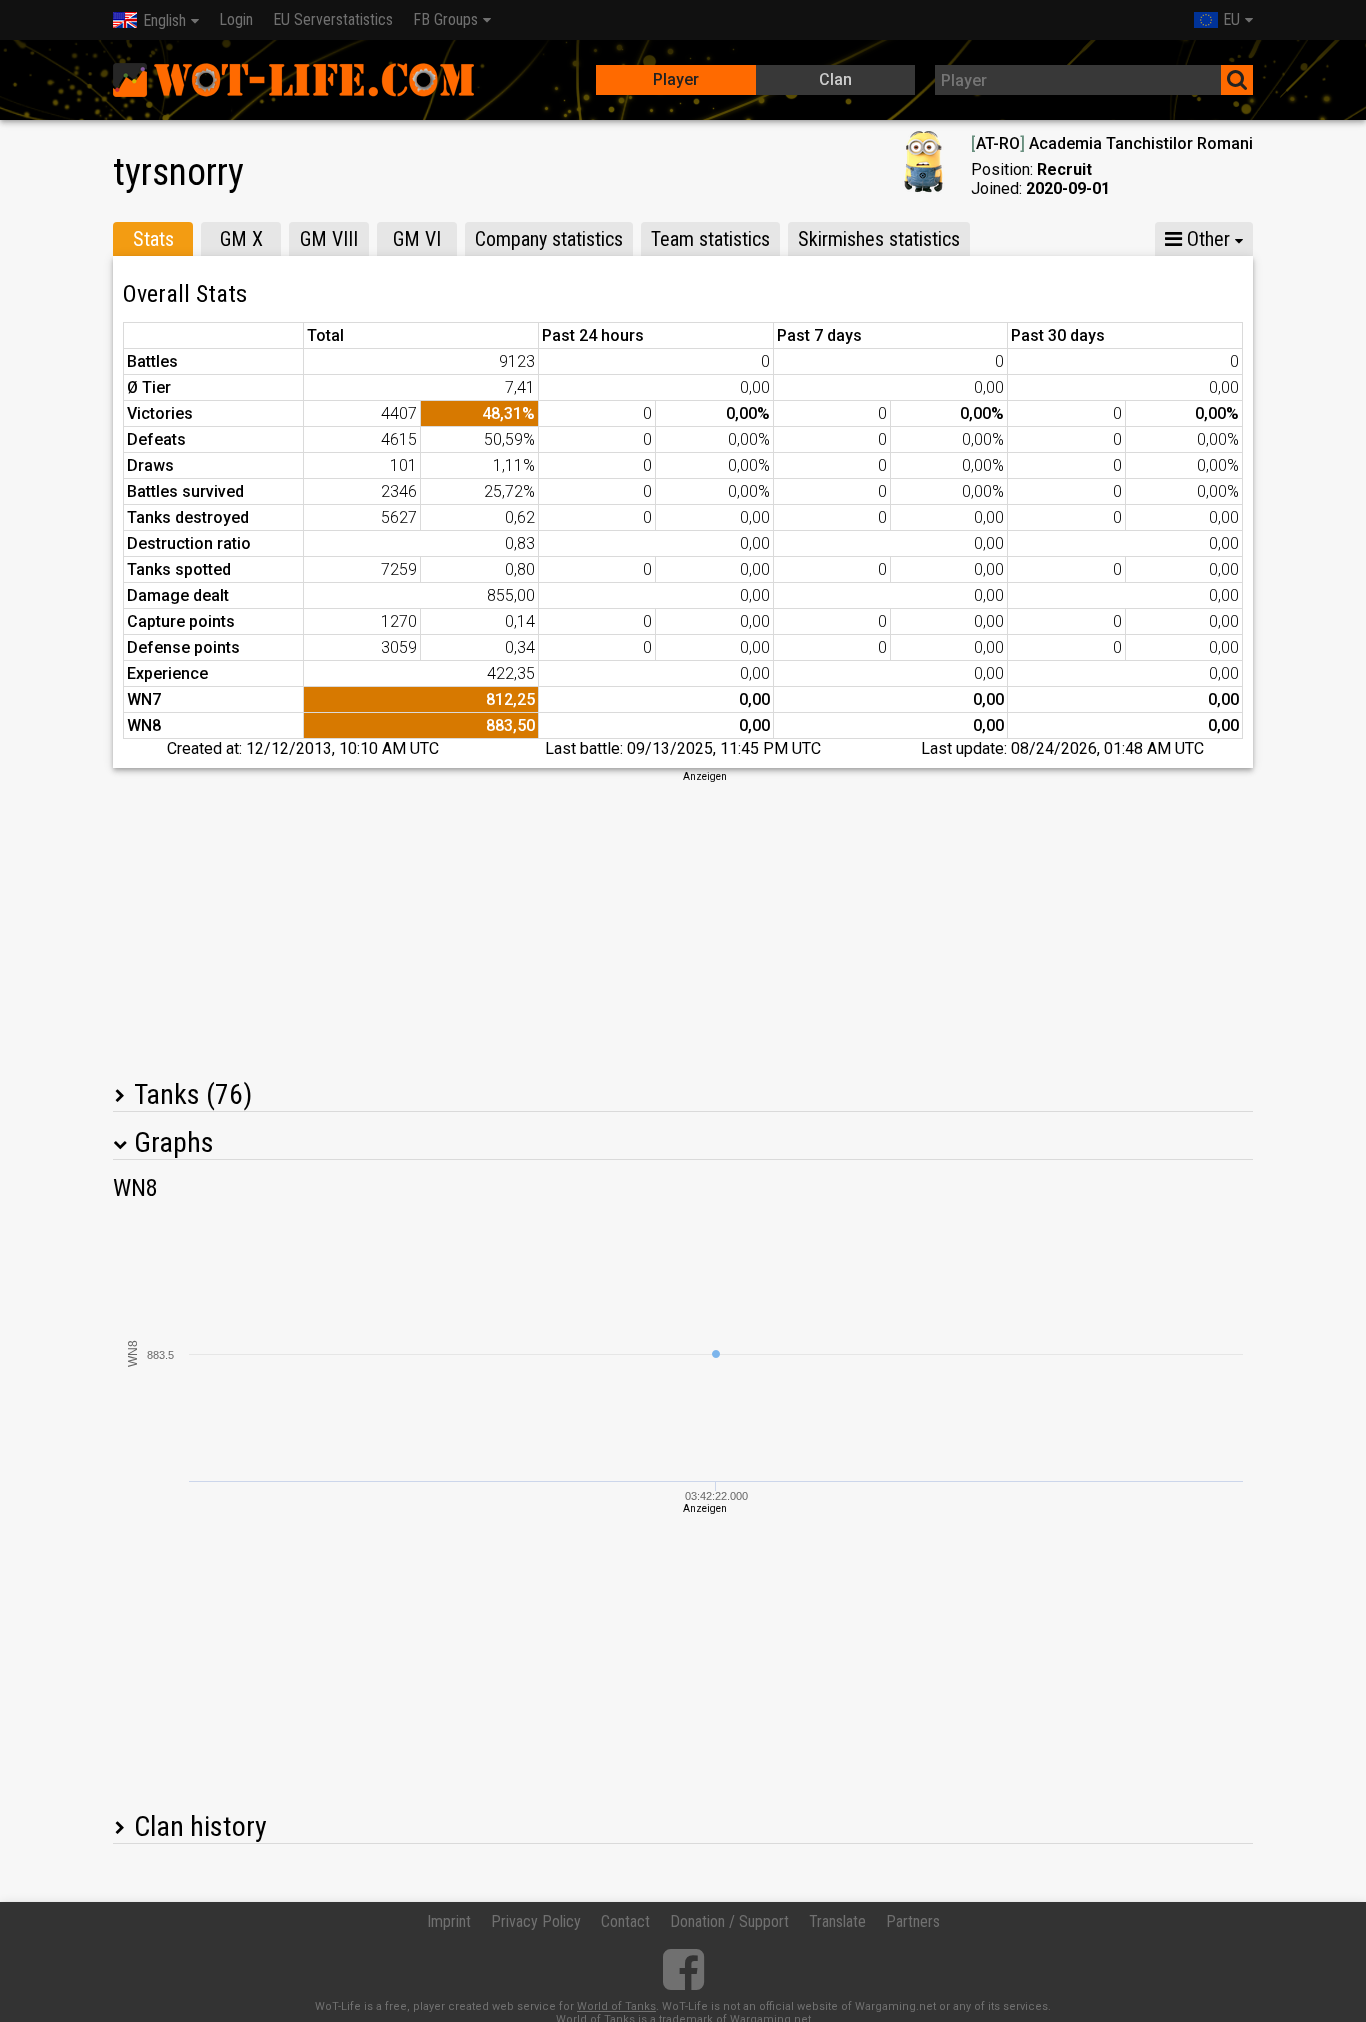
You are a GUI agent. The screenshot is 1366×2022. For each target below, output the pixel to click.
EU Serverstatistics (333, 19)
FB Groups (445, 19)
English (164, 20)
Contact (625, 1921)
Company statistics (549, 239)
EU (1231, 19)
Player (676, 79)
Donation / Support (729, 1921)
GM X (241, 239)
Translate (837, 1921)
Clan (835, 79)
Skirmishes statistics (879, 239)
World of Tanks (616, 2006)
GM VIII (329, 239)
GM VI (417, 239)
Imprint (449, 1921)
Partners (913, 1921)
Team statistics (710, 239)
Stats (153, 239)
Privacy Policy (536, 1921)
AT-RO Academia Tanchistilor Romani (1112, 143)
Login (236, 19)
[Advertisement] (683, 924)
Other (1206, 239)
